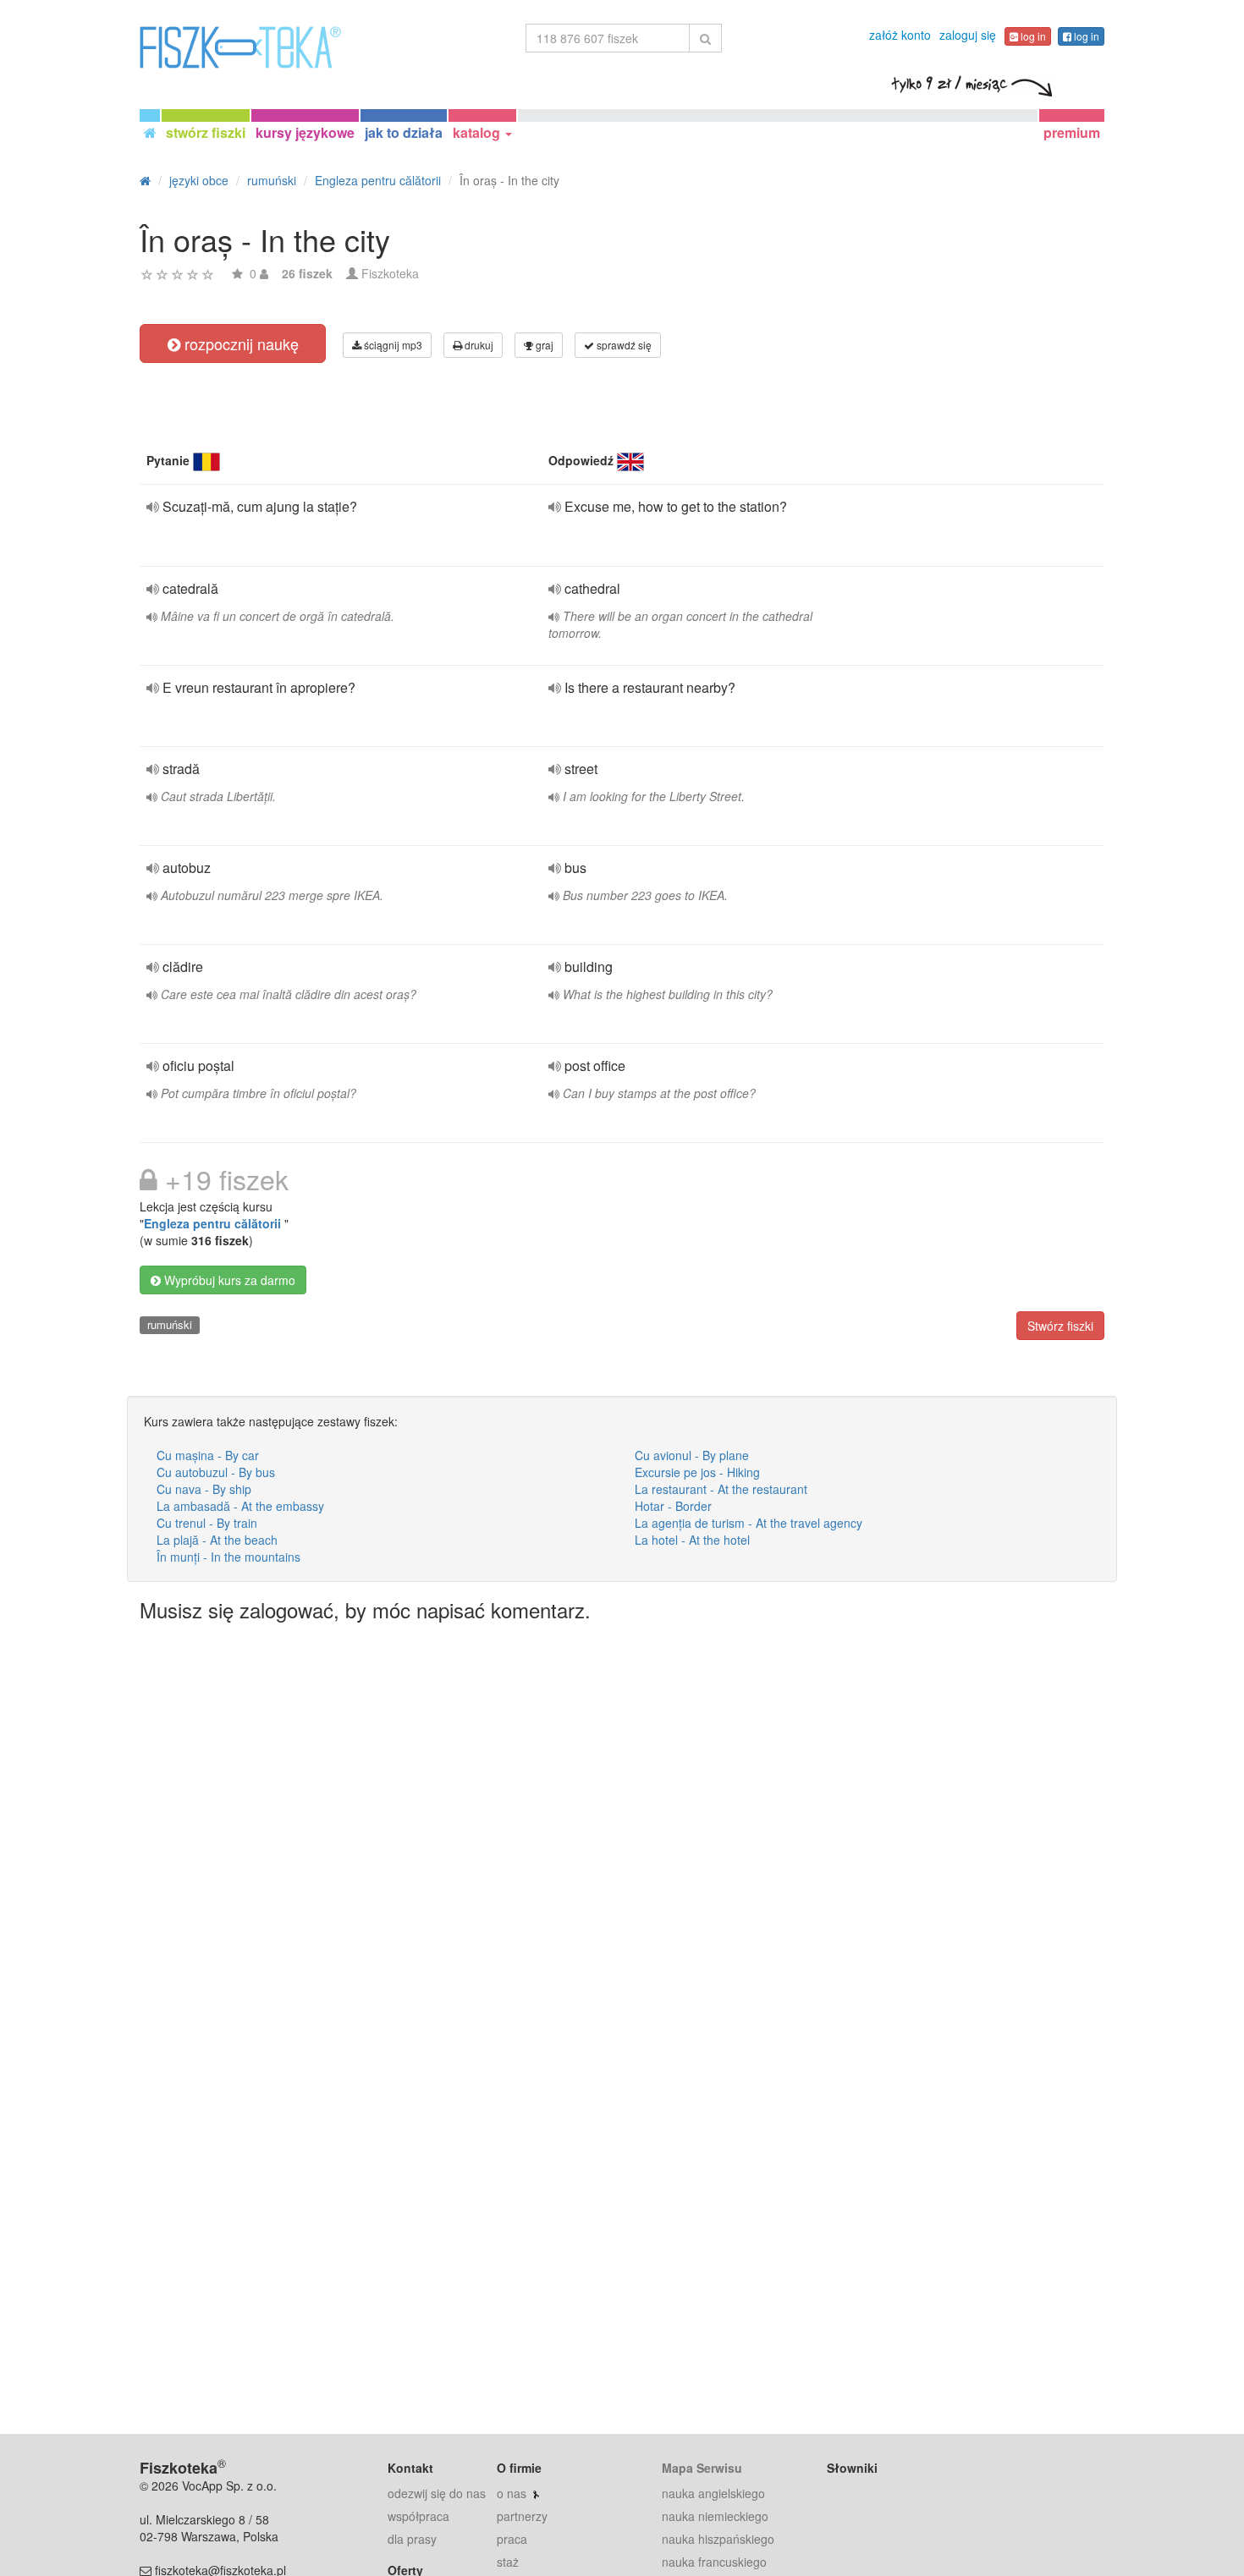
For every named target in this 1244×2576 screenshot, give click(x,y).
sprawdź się (623, 345)
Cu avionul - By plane (692, 1455)
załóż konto (900, 35)
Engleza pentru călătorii (214, 1223)
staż (508, 2562)
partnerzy (522, 2516)
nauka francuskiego (714, 2562)
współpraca (418, 2516)
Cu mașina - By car (208, 1455)
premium (1072, 132)
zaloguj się (968, 35)
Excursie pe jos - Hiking (697, 1472)
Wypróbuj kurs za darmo (228, 1280)
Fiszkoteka (390, 273)
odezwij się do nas (437, 2493)
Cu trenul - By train (207, 1523)
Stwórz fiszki (1060, 1326)
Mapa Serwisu (702, 2468)
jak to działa (404, 132)
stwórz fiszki (206, 132)
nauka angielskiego (713, 2493)
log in (1032, 36)
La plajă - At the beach (217, 1540)
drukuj (478, 345)
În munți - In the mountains (228, 1557)
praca (512, 2539)
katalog (478, 132)
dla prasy (412, 2539)
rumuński (170, 1324)
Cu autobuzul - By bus (216, 1472)
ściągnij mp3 (392, 345)
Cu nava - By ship (204, 1489)
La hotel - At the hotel (692, 1540)
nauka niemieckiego (715, 2516)
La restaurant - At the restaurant (721, 1489)
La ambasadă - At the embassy (240, 1506)
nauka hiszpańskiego (718, 2539)
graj (543, 345)
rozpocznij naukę (239, 343)
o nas (512, 2493)
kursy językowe (305, 132)
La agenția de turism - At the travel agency (749, 1523)
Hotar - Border (673, 1506)
